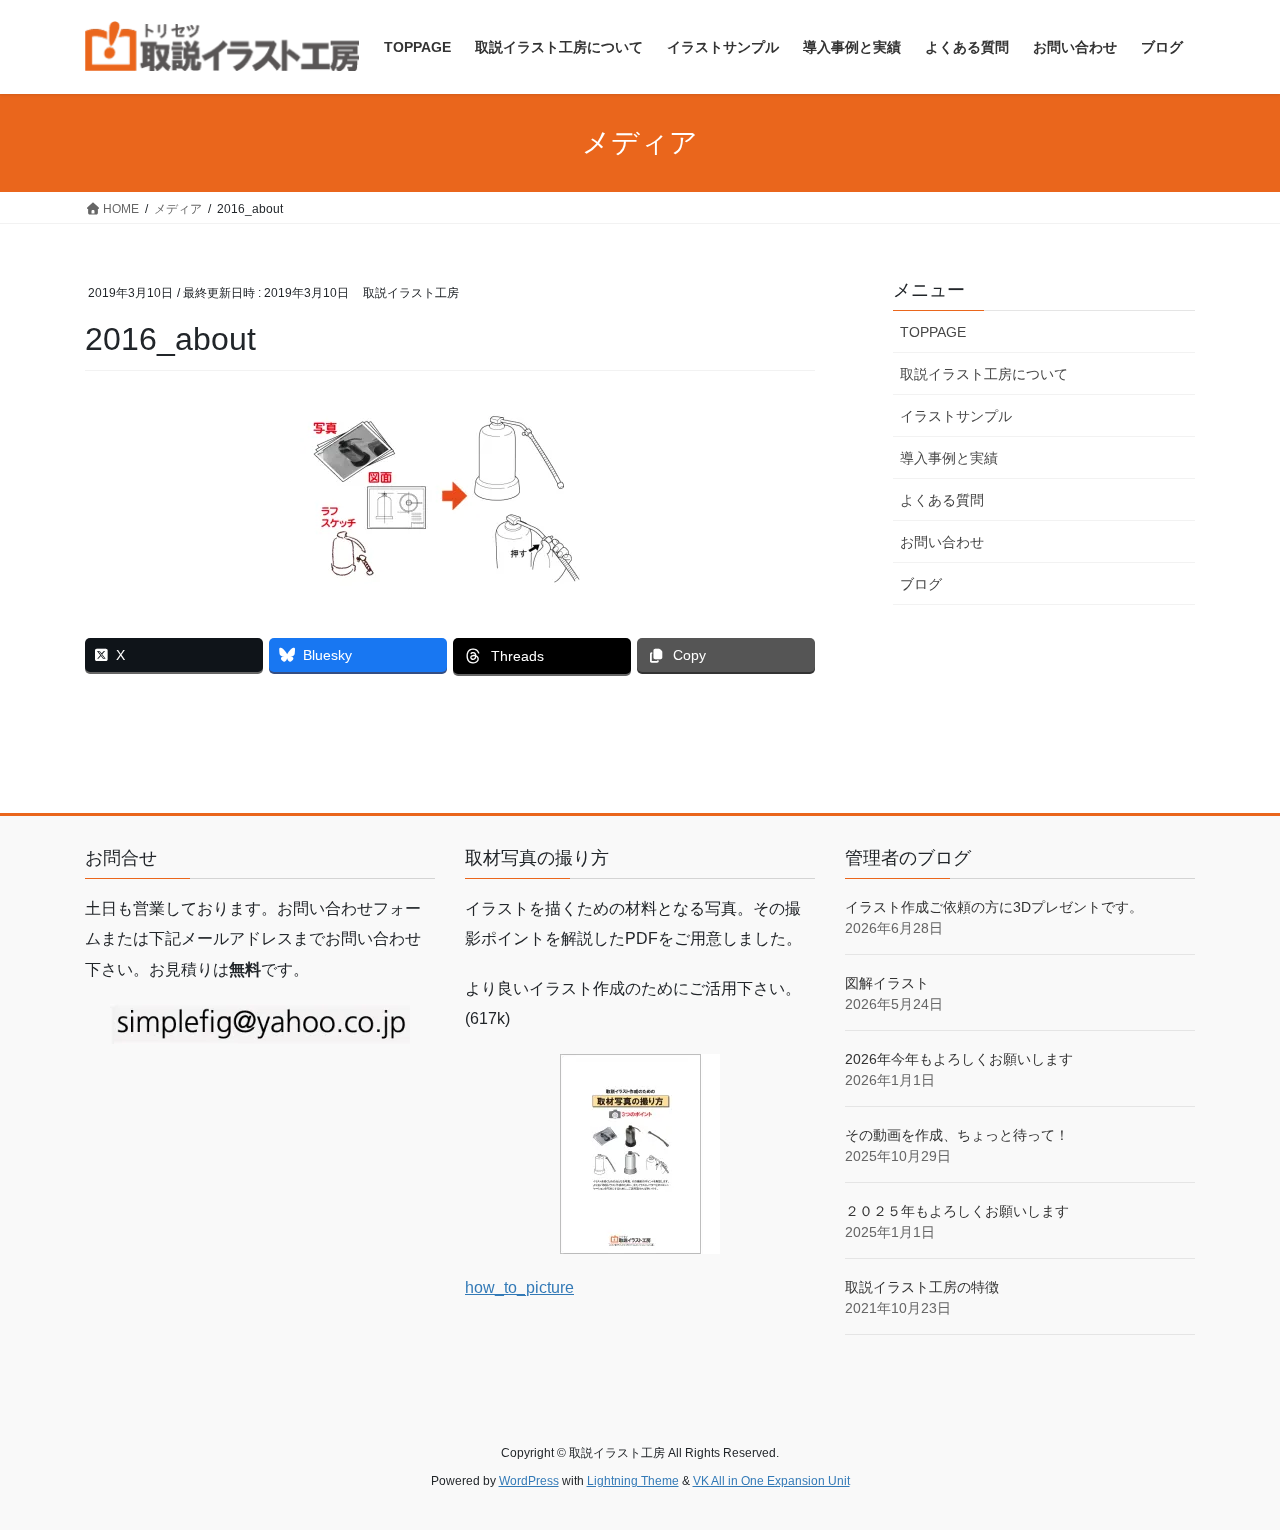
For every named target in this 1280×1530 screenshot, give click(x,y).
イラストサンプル (956, 416)
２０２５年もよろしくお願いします (957, 1211)
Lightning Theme (633, 1481)
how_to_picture (519, 1287)
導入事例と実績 (949, 458)
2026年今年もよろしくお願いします (959, 1059)
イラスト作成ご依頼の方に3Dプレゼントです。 (994, 907)
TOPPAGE (933, 332)
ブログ (921, 584)
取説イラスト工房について (984, 374)
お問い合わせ (942, 542)
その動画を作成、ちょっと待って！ (957, 1135)
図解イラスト (887, 983)
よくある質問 (942, 500)
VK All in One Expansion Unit (771, 1481)
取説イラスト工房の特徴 (922, 1287)
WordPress (529, 1481)
